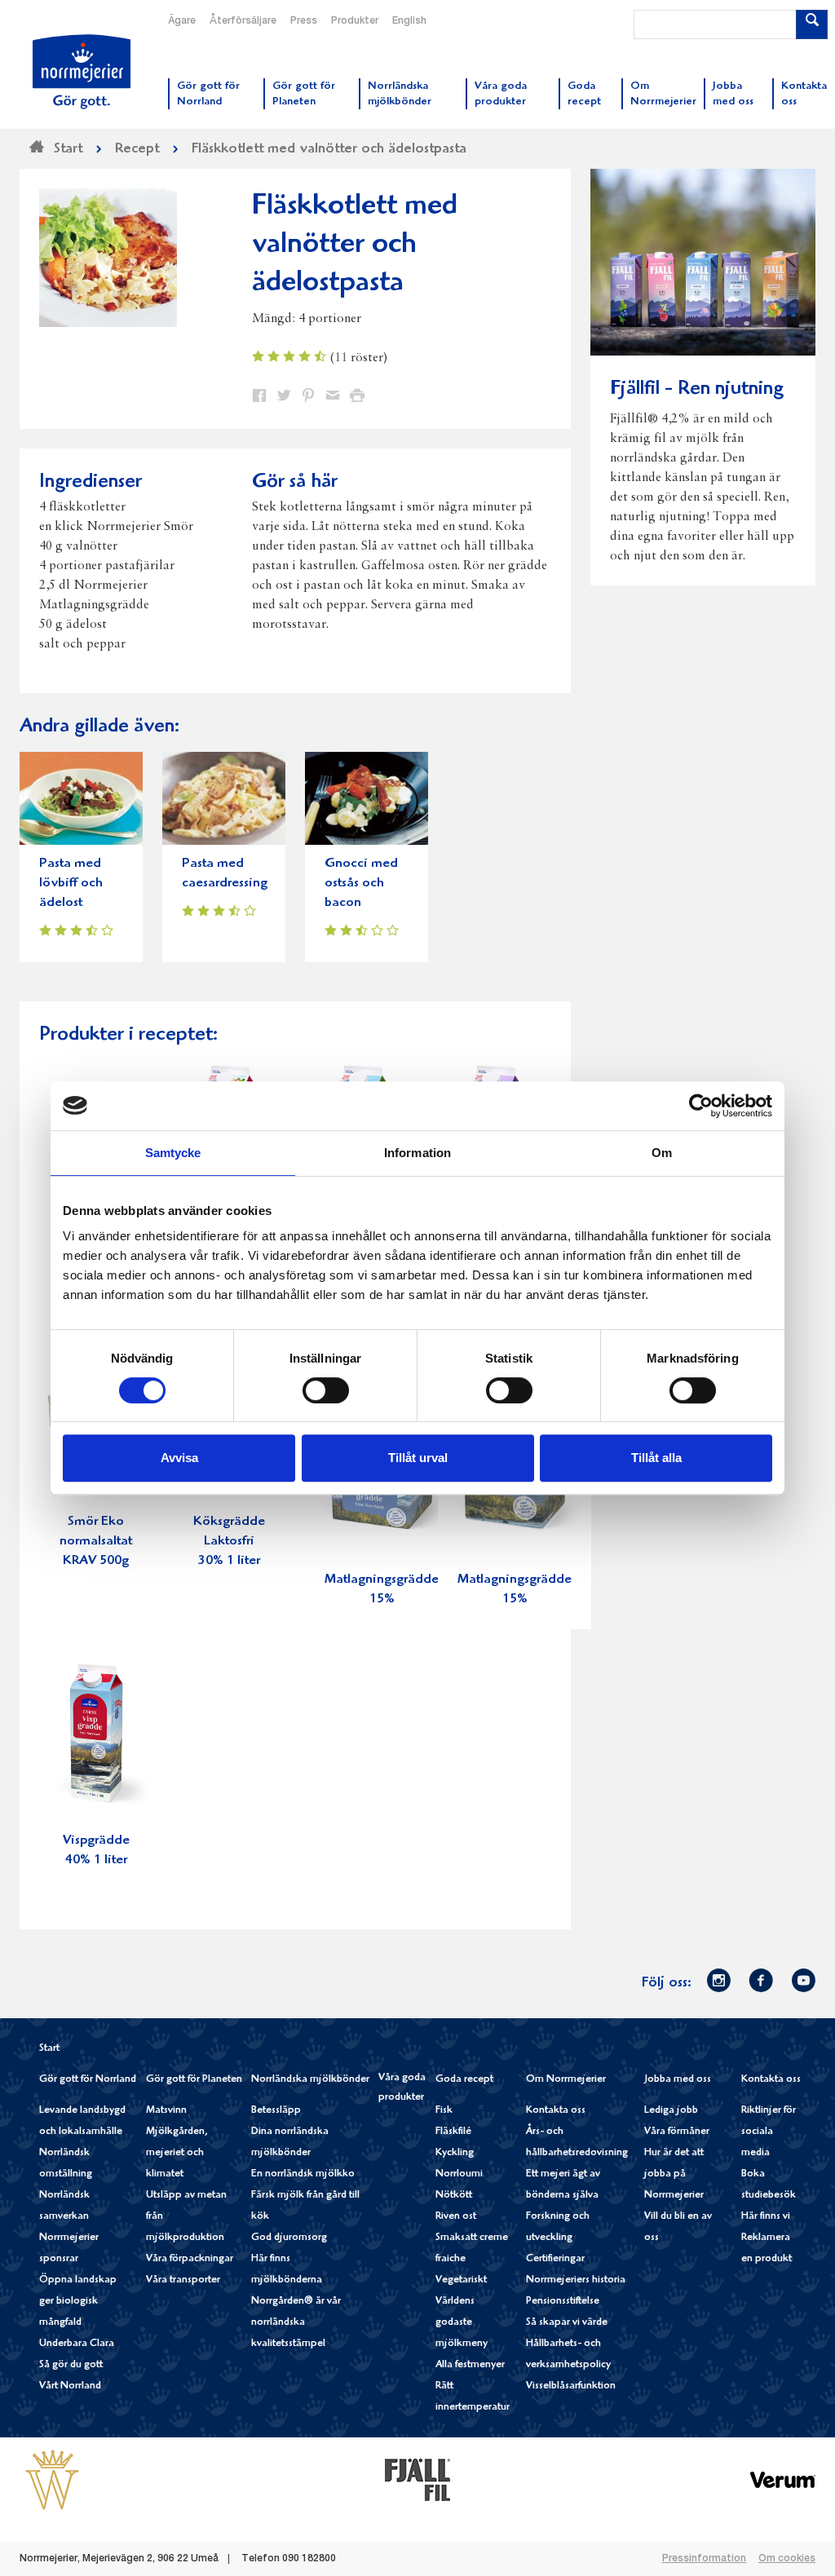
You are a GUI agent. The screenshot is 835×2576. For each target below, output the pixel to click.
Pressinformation (704, 2559)
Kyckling (455, 2153)
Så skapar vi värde (567, 2323)
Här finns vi (766, 2217)
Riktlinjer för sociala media (769, 2132)
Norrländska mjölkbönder (310, 2080)
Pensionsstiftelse (563, 2302)
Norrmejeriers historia (576, 2280)
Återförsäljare (243, 21)
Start (49, 2049)
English (409, 21)
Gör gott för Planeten (194, 2080)
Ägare (182, 21)
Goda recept (464, 2080)
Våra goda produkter (402, 2088)
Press (304, 21)
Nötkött (454, 2196)
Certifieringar (555, 2259)
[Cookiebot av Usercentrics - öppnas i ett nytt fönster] (701, 1106)
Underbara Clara (77, 2344)
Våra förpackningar (190, 2259)
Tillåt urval (418, 1458)
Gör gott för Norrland (88, 2080)
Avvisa (179, 1458)
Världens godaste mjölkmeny (462, 2323)
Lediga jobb (671, 2111)
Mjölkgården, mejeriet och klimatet (177, 2153)
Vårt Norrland (70, 2386)
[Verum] (783, 2479)
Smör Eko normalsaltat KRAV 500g (96, 1542)
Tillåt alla (656, 1458)
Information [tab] (417, 1153)
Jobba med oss (678, 2080)
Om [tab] (662, 1153)
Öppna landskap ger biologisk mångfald (78, 2302)
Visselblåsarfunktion (571, 2386)
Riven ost (456, 2217)
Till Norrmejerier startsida (82, 72)
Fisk (444, 2111)
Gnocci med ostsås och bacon (361, 884)
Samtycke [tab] (173, 1153)
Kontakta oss (556, 2111)
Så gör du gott (71, 2365)
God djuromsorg (289, 2238)
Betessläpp (276, 2111)
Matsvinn (166, 2111)
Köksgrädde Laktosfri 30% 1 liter (229, 1542)
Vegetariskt (461, 2280)
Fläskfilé (453, 2132)
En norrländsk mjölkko (303, 2174)
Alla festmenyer (470, 2365)
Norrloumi (459, 2174)
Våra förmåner (677, 2132)
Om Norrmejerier (566, 2080)
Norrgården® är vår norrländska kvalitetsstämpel (296, 2323)
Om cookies (787, 2559)
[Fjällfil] (417, 2479)
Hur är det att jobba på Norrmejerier (674, 2174)
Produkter (355, 21)
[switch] (326, 1389)
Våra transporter (183, 2280)
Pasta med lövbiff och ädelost (71, 884)
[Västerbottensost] (52, 2479)
